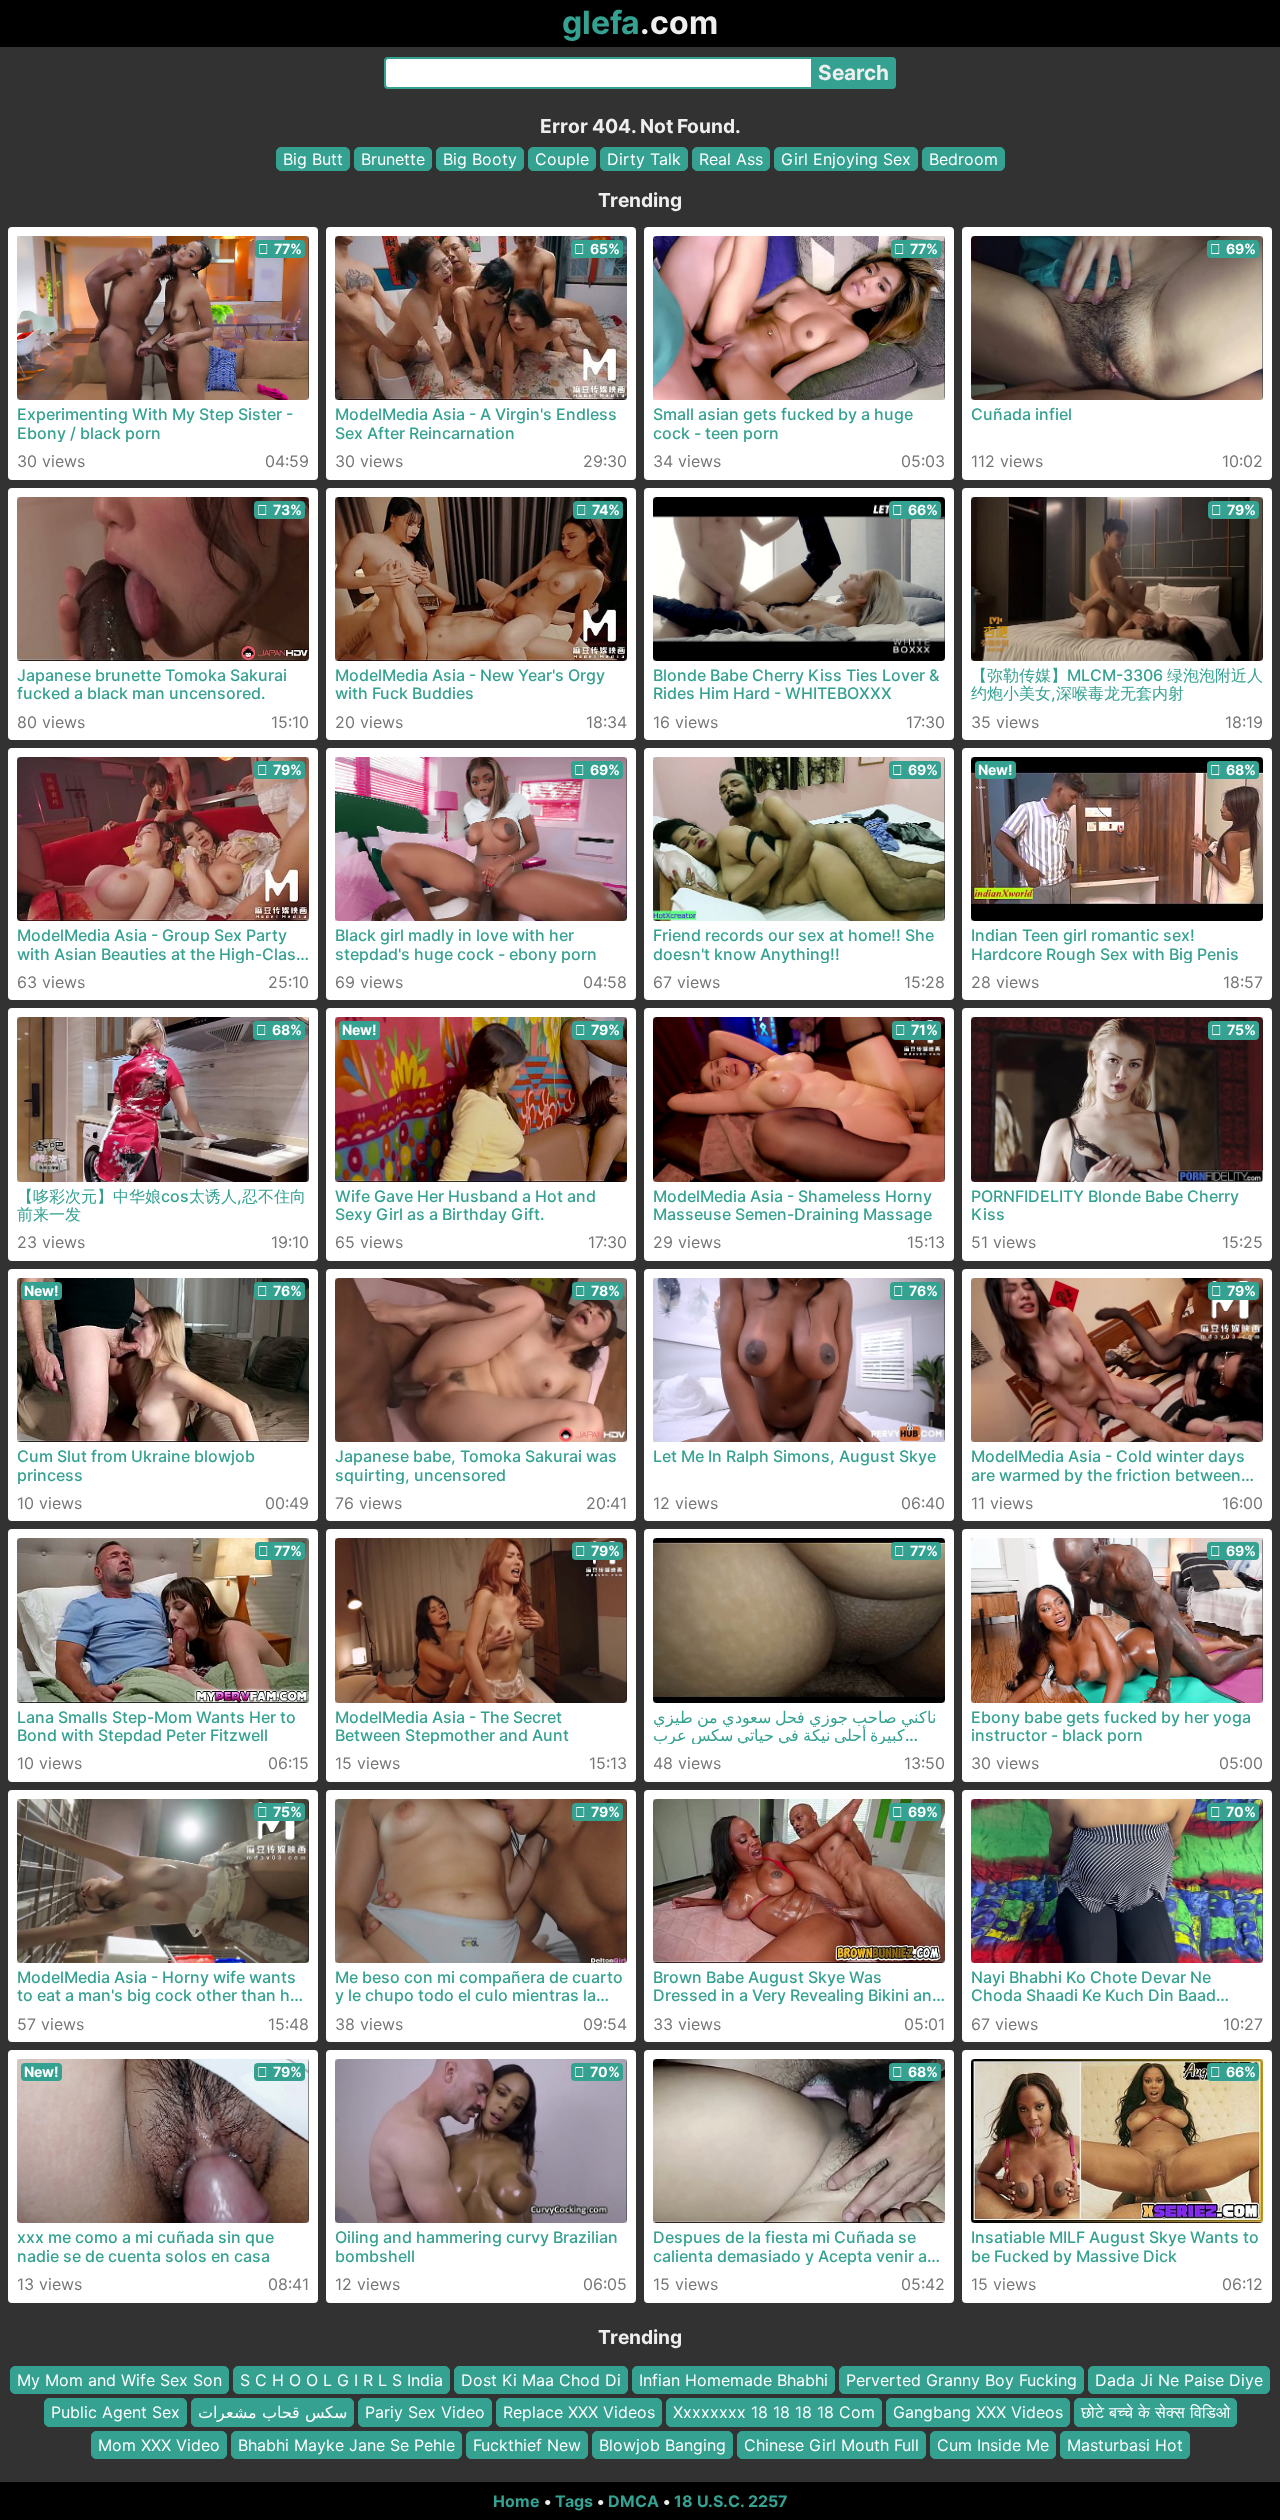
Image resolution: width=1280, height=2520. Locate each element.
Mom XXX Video (159, 2445)
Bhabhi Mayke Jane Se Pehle (346, 2445)
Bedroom (963, 159)
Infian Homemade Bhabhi (733, 2380)
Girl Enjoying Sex (846, 159)
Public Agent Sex (115, 2413)
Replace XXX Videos (579, 2413)
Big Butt (313, 159)
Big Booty (480, 159)
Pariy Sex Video (425, 2413)
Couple (562, 159)
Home (516, 2501)
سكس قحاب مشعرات (272, 2413)
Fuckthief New (527, 2445)
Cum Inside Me (993, 2445)
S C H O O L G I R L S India (341, 2380)
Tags (574, 2501)
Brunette (393, 159)
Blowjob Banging (662, 2445)
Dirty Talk (644, 159)
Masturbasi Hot (1125, 2445)
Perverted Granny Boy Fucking (961, 2380)
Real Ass (731, 159)
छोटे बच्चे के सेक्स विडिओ (1155, 2413)
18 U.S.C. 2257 (731, 2501)
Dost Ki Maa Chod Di (541, 2380)
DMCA (633, 2501)
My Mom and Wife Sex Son (119, 2380)
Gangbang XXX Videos (978, 2413)
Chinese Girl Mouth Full (831, 2445)
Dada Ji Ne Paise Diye (1179, 2380)
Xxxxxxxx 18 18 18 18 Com (774, 2413)
